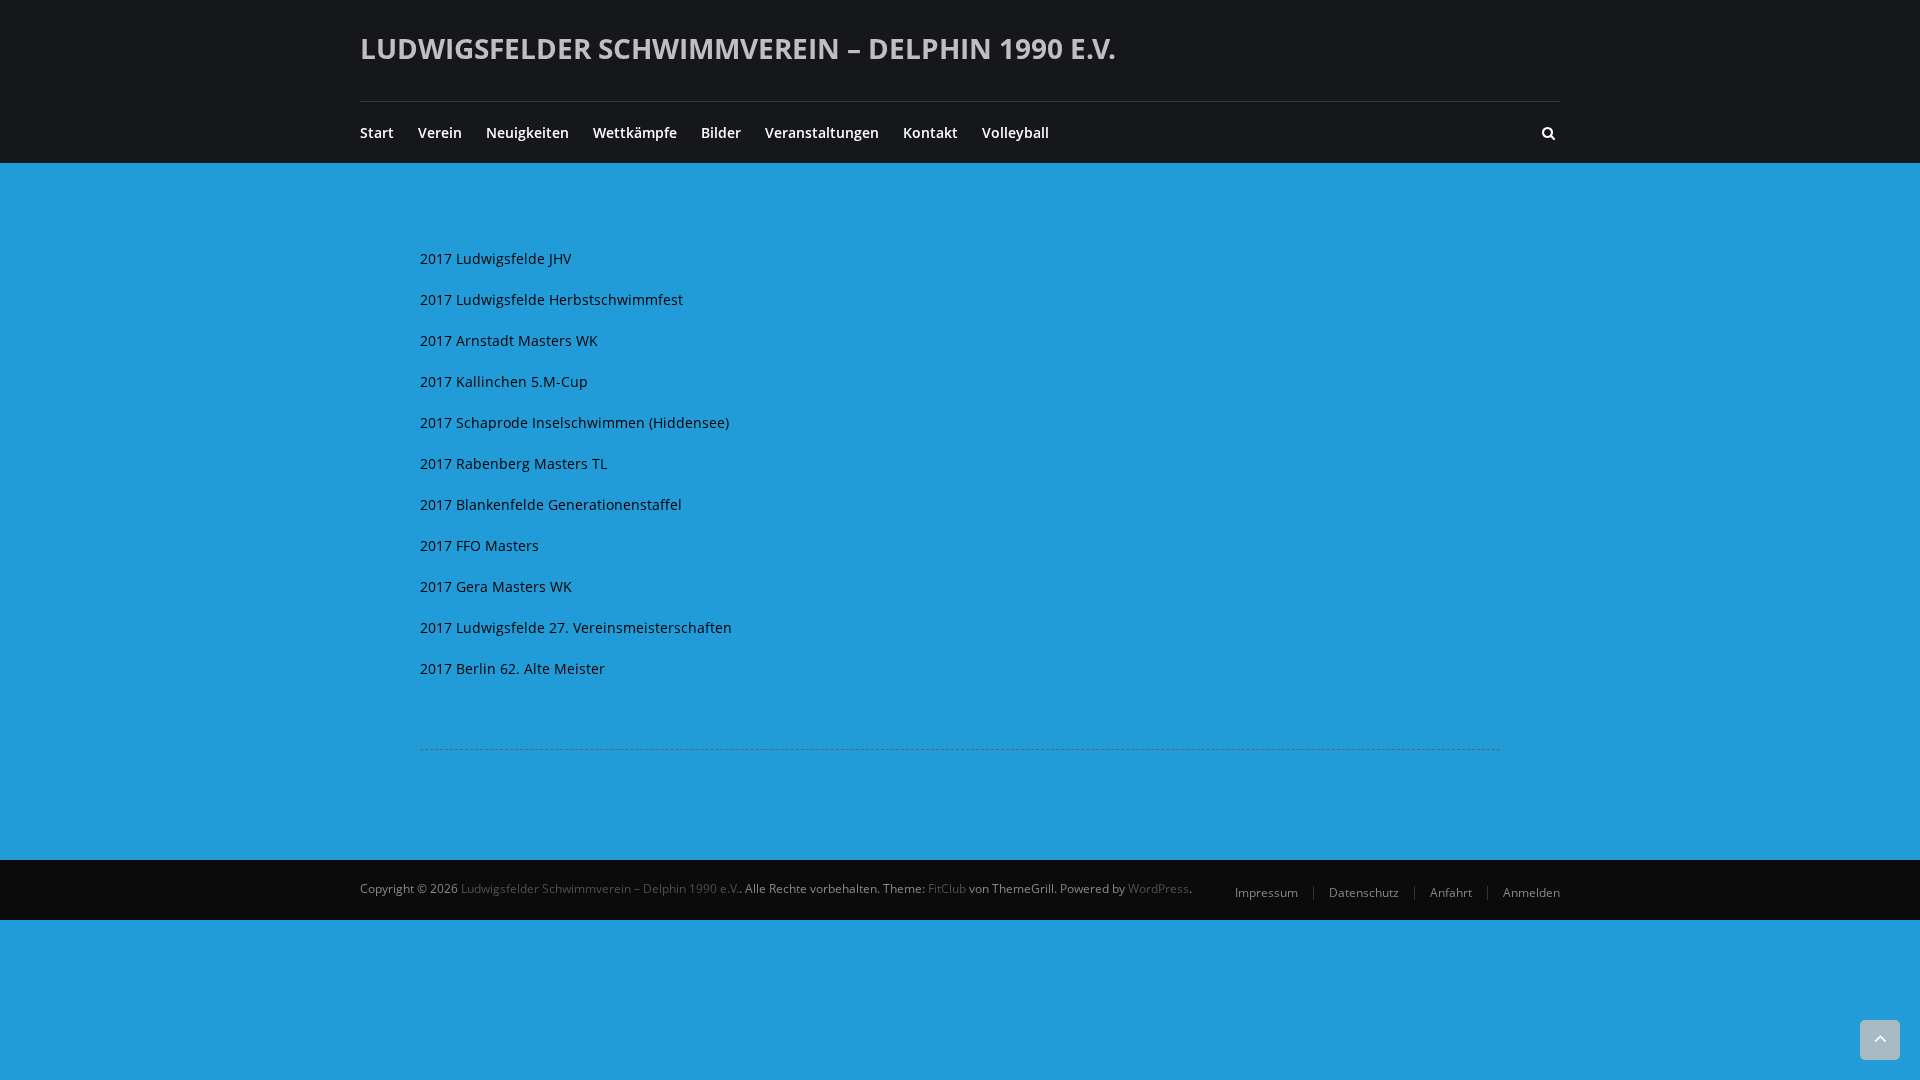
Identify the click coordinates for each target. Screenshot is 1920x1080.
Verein (440, 132)
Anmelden (1531, 892)
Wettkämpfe (635, 132)
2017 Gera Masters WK (496, 586)
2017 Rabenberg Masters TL (513, 463)
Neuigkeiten (527, 132)
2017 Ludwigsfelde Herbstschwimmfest (551, 299)
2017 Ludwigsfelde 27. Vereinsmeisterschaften (576, 627)
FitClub (947, 888)
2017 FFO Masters (479, 545)
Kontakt (930, 132)
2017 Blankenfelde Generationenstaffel (551, 504)
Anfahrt (1451, 892)
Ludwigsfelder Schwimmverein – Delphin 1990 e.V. (738, 48)
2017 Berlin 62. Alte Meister (512, 668)
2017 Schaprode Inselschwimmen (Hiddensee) (574, 422)
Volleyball (1015, 132)
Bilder (721, 132)
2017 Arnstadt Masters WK (509, 340)
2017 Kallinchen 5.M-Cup (504, 381)
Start (377, 132)
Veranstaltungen (822, 132)
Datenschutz (1364, 892)
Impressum (1266, 892)
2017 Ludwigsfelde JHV (495, 258)
